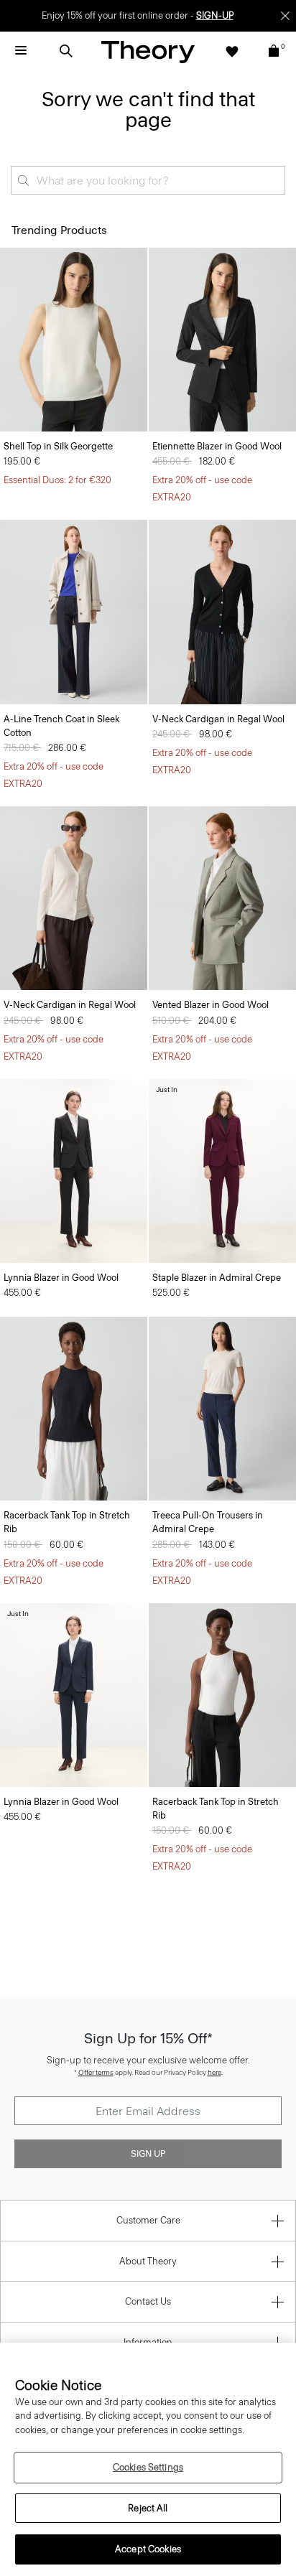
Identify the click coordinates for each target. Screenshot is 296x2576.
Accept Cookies (148, 2549)
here (214, 2072)
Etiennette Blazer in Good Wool (217, 446)
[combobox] (148, 180)
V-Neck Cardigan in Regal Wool (218, 719)
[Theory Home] (148, 51)
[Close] (285, 16)
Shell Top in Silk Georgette (58, 446)
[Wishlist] (232, 51)
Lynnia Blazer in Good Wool (61, 1278)
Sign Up (148, 2154)
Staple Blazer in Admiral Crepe (217, 1278)
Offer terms (96, 2072)
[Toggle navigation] (21, 51)
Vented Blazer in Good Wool (211, 1005)
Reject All (148, 2508)
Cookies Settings (148, 2467)
